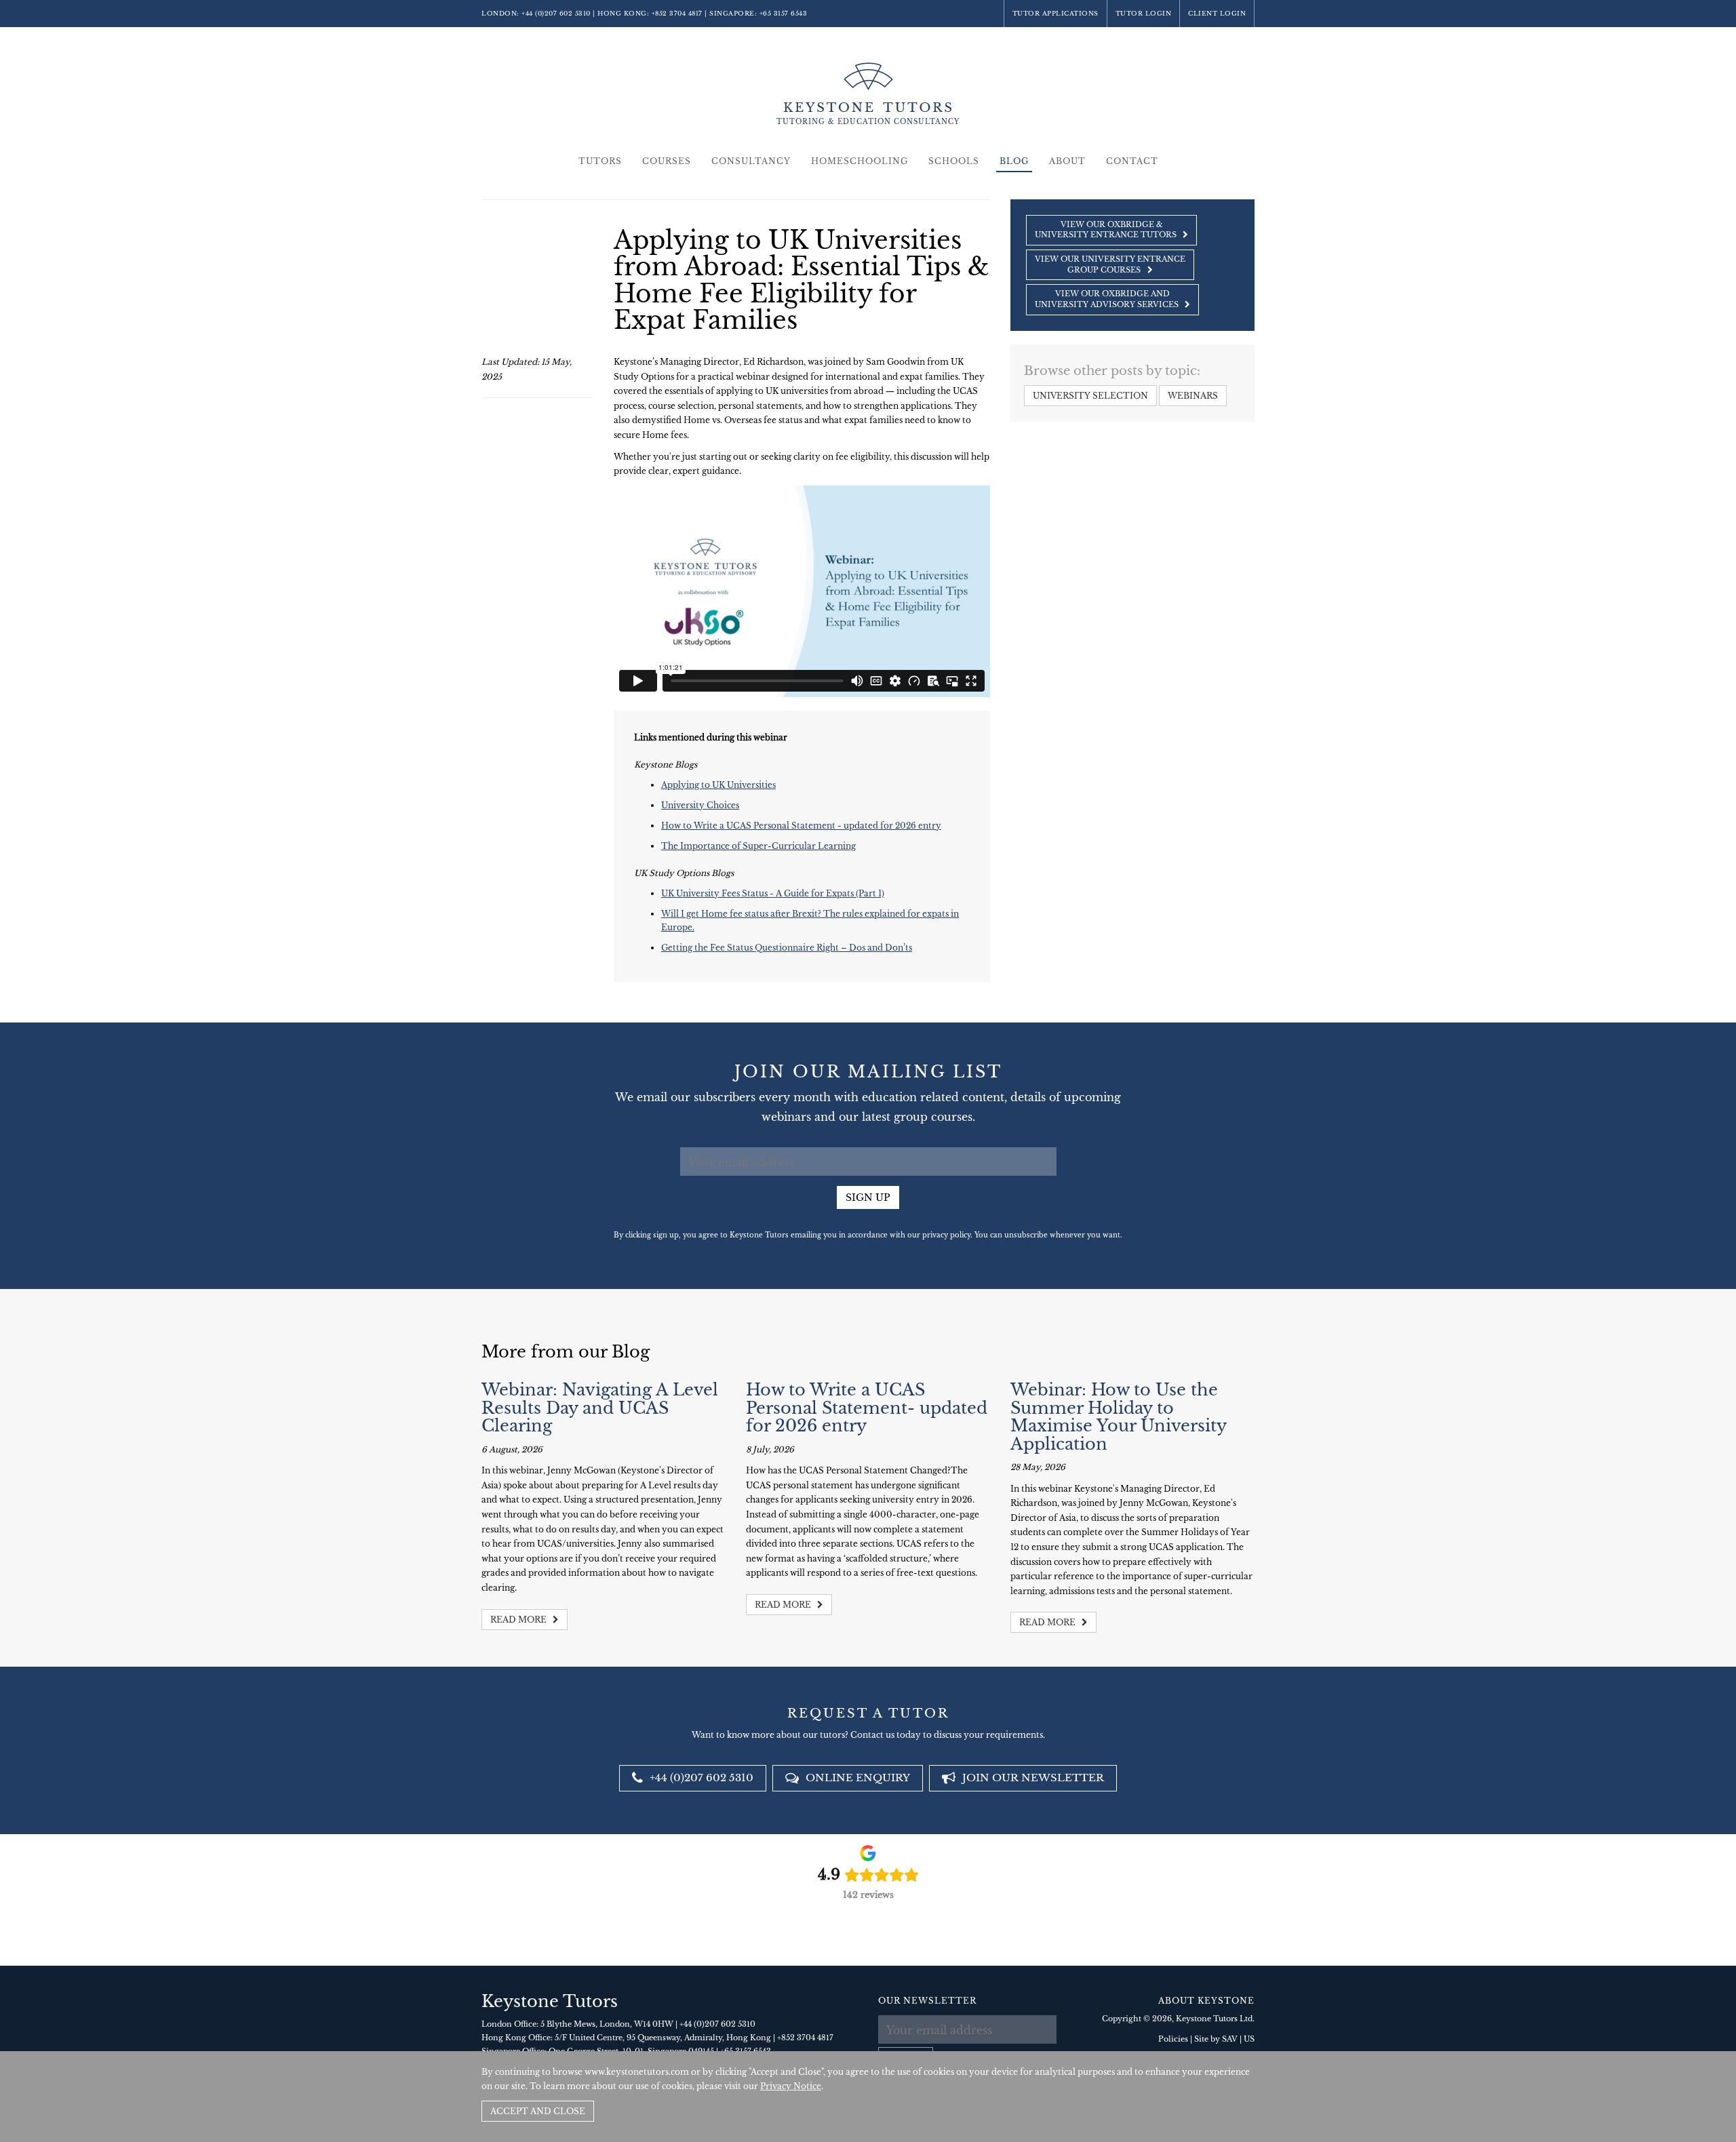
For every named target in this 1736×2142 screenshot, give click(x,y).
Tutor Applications (1056, 13)
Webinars (1193, 396)
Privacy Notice (791, 2086)
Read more (519, 1620)
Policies (1173, 2039)
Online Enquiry (856, 1778)
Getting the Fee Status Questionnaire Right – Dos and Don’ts (787, 948)
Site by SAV (1216, 2039)
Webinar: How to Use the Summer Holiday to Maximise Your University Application (1118, 1416)
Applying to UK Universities (718, 785)
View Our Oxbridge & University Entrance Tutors (1107, 230)
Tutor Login (1144, 13)
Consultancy (751, 161)
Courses (667, 161)
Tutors (600, 161)
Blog (1014, 161)
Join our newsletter (1032, 1778)
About (1067, 161)
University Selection (1090, 396)
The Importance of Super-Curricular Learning (758, 846)
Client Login (1217, 13)
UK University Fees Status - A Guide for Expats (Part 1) (773, 893)
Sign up (868, 1197)
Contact (1132, 161)
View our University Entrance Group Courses (1110, 264)
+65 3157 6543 (784, 13)
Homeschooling (860, 161)
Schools (954, 161)
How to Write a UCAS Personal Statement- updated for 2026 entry (867, 1408)
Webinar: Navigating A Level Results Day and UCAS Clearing (600, 1408)
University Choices (700, 805)
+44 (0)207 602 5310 (556, 13)
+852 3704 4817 (677, 13)
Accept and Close (538, 2111)
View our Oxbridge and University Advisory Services (1108, 299)
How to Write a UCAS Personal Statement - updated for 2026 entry (801, 826)
